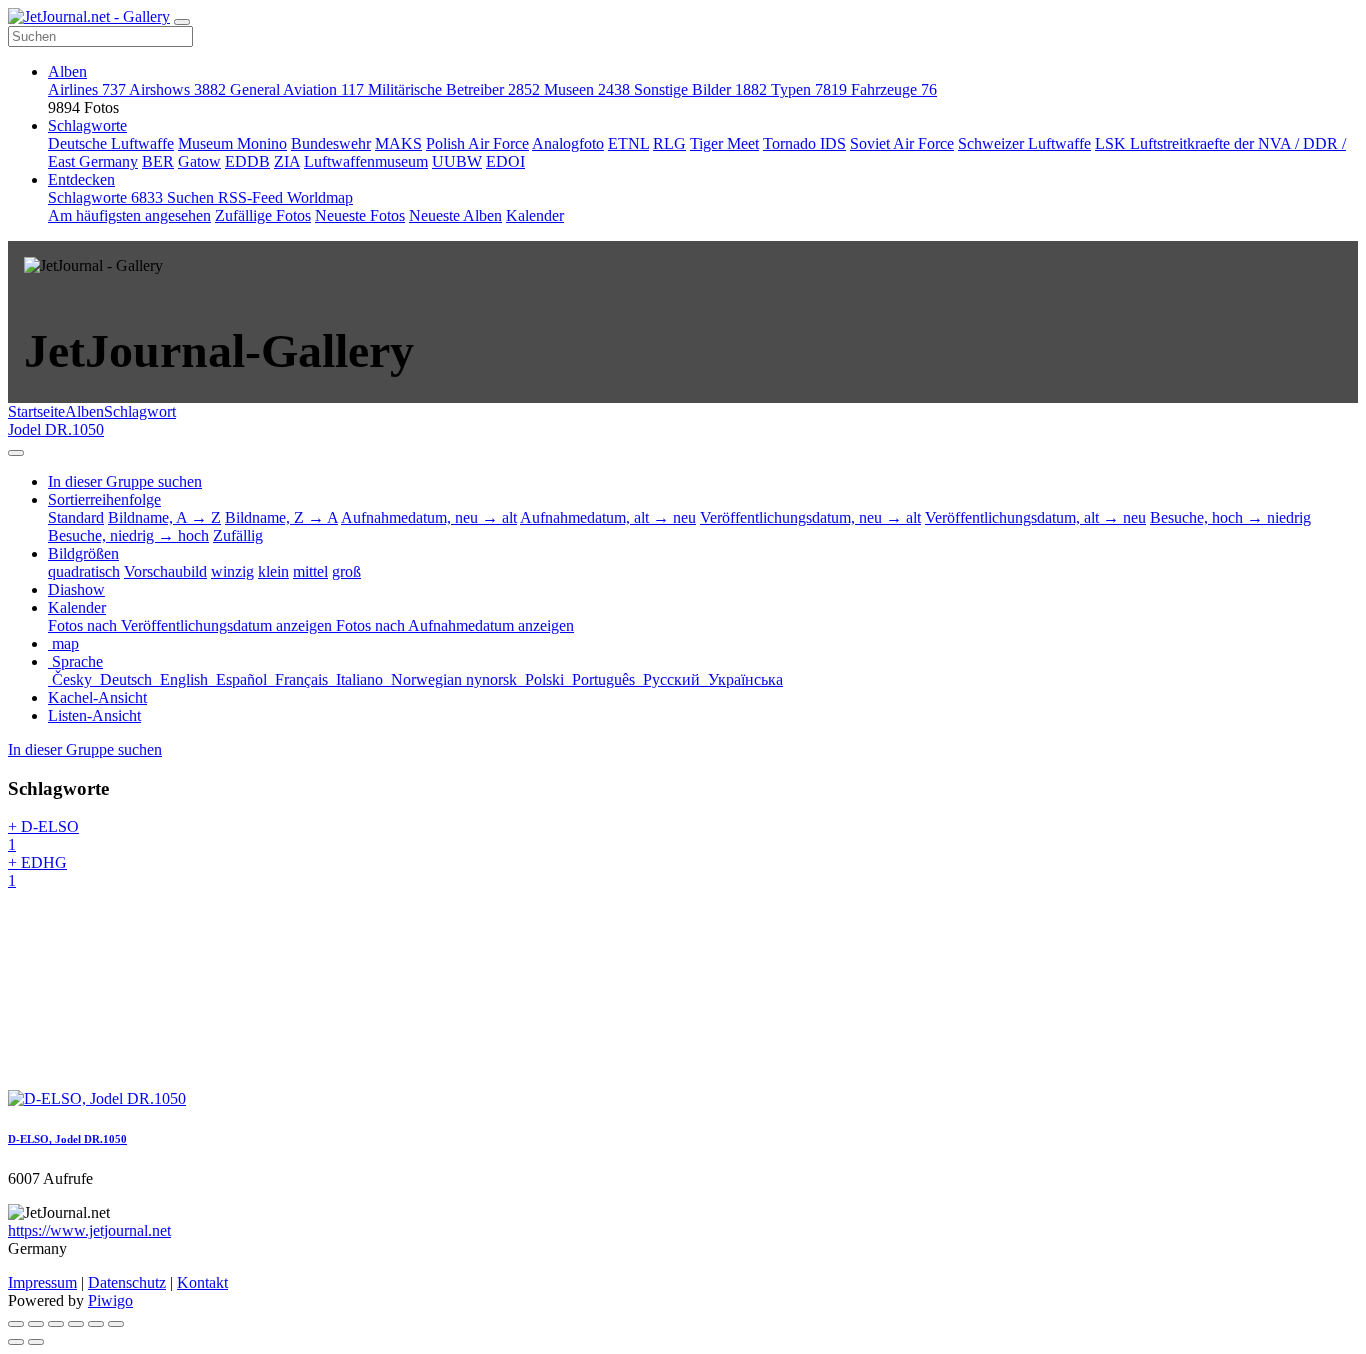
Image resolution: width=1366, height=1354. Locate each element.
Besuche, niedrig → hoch (128, 535)
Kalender (535, 215)
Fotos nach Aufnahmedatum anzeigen (455, 625)
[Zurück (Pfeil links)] (16, 1342)
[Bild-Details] (96, 1324)
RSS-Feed (252, 197)
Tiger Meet (724, 143)
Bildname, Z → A (281, 517)
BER (158, 161)
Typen (809, 89)
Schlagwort (140, 411)
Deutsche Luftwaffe (111, 143)
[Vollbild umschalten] (56, 1324)
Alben (67, 71)
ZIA (287, 161)
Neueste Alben (455, 215)
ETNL (628, 143)
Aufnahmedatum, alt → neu (608, 517)
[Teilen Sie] (36, 1324)
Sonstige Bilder (700, 89)
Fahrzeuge (894, 89)
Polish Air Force (477, 143)
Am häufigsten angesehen (129, 215)
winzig (232, 571)
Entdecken (81, 179)
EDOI (505, 161)
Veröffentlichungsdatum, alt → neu (1035, 517)
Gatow (199, 161)
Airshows (177, 89)
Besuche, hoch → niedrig (1230, 517)
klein (273, 571)
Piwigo (110, 1300)
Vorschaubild (165, 571)
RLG (669, 143)
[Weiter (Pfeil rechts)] (36, 1342)
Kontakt (202, 1282)
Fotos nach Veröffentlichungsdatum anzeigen (192, 625)
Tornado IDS (804, 143)
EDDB (247, 161)
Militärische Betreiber (454, 89)
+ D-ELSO (43, 835)
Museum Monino (232, 143)
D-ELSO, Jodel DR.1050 (67, 1139)
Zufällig (238, 535)
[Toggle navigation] (182, 22)
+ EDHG (37, 871)
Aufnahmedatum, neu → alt (429, 517)
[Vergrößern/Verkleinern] (76, 1324)
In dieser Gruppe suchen (85, 749)
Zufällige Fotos (263, 215)
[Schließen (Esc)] (16, 1324)
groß (346, 571)
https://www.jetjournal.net (89, 1230)
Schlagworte (87, 125)
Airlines (87, 89)
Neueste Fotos (360, 215)
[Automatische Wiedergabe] (116, 1324)
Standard (76, 517)
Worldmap (320, 197)
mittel (310, 571)
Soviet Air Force (902, 143)
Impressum (42, 1282)
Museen (587, 89)
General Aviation (297, 89)
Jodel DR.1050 (56, 429)
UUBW (457, 161)
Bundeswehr (331, 143)
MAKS (398, 143)
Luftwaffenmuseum (366, 161)
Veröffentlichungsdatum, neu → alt (810, 517)
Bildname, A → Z (164, 517)
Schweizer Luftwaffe (1024, 143)
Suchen (192, 197)
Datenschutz (127, 1282)
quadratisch (84, 571)
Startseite (36, 411)
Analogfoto (568, 143)
